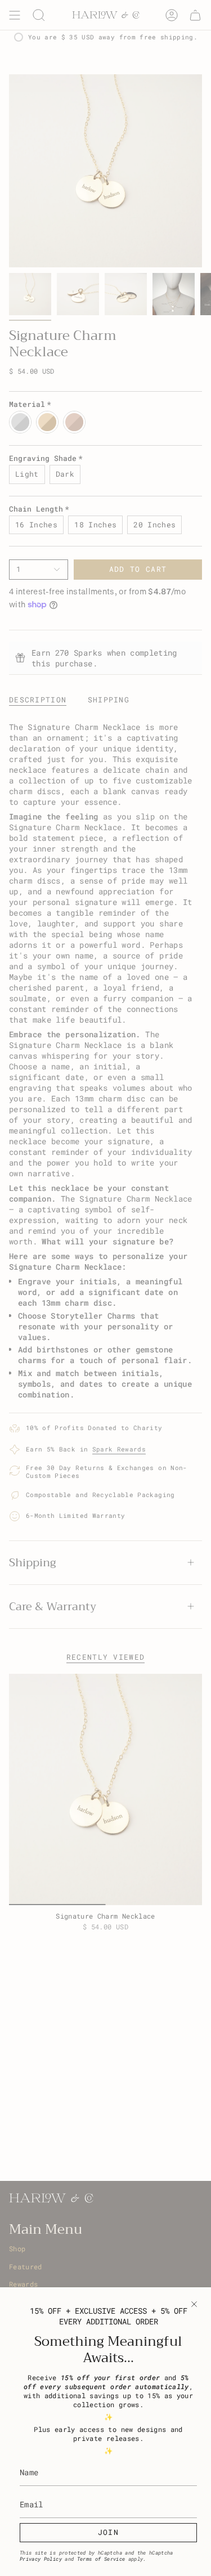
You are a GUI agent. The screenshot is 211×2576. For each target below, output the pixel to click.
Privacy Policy (41, 2559)
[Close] (194, 2304)
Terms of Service (101, 2559)
